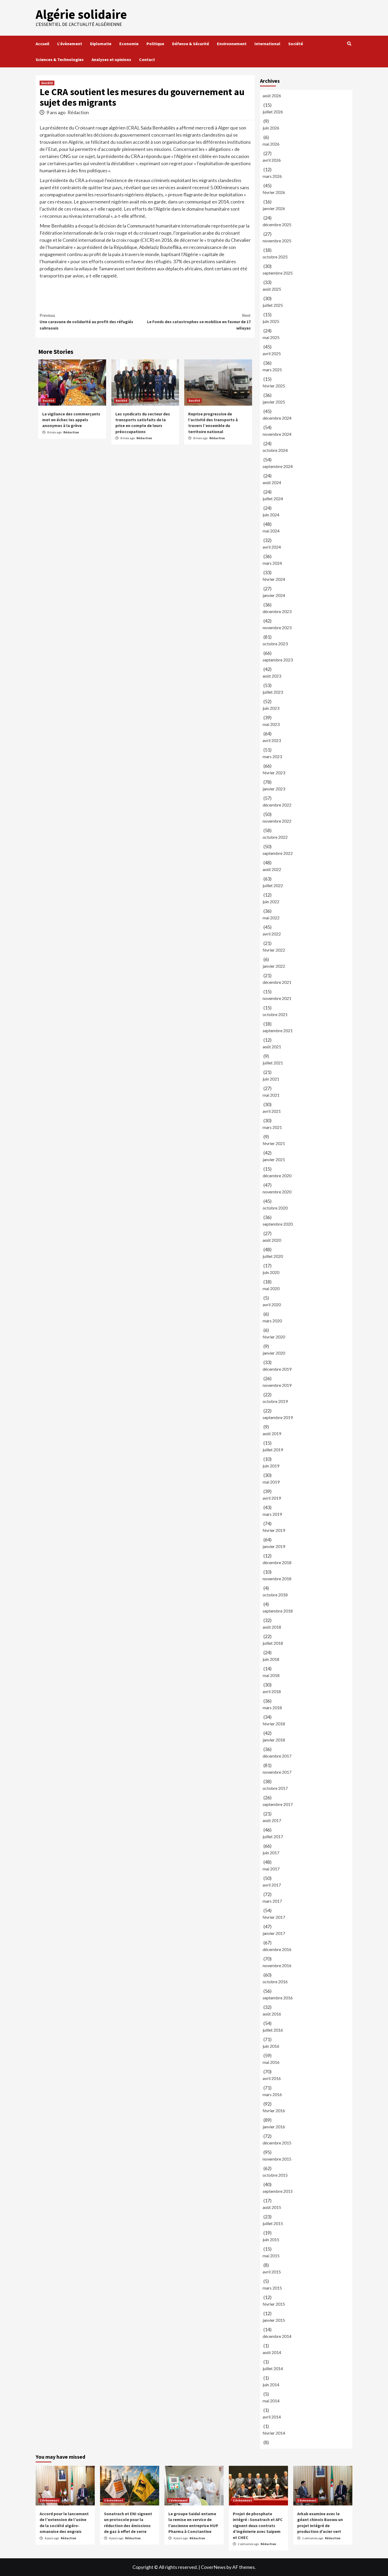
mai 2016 (271, 2062)
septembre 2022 (278, 853)
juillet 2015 (273, 2223)
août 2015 (272, 2207)
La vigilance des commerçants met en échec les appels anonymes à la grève (71, 420)
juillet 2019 (273, 1450)
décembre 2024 (277, 418)
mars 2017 (272, 1901)
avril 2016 (272, 2078)
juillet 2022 (273, 885)
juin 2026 (271, 128)
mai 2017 (271, 1869)
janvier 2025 (274, 402)
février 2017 (274, 1917)
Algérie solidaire (81, 14)
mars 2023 (272, 756)
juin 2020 (271, 1272)
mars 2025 (272, 370)
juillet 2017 (273, 1836)
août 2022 (272, 869)
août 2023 (272, 676)
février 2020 (274, 1337)
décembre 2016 (277, 1949)
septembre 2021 (278, 1030)
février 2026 (274, 192)
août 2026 (272, 96)
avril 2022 (272, 934)
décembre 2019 (277, 1369)
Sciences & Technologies (60, 59)
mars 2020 (272, 1321)
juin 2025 (271, 321)
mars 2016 (272, 2094)
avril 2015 (272, 2272)
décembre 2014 (277, 2336)
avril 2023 (272, 740)
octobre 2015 (275, 2175)
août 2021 (272, 1047)
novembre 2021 (277, 998)
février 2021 (274, 1143)
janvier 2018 (274, 1740)
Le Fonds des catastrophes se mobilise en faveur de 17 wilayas (199, 322)
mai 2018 (271, 1675)
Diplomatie (101, 44)
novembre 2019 (277, 1385)
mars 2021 (272, 1127)
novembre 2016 (277, 1965)
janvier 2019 (274, 1546)
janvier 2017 (274, 1933)
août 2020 (272, 1240)
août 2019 (272, 1433)
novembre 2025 (277, 241)
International (267, 44)
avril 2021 (272, 1111)
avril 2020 (272, 1305)
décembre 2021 (277, 982)
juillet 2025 (273, 305)
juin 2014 (271, 2385)
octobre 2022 (275, 837)
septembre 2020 (278, 1224)
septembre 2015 (278, 2191)
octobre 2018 (275, 1595)
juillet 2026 (273, 112)
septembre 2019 (278, 1417)
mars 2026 (272, 176)
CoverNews (213, 2567)
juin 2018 (271, 1659)
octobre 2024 (275, 450)
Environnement (232, 44)
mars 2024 (272, 563)
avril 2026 (272, 160)
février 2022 (274, 950)
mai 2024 (271, 531)
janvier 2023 (274, 789)
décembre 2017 (277, 1756)
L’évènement (70, 44)
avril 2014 (272, 2417)
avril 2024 (272, 547)
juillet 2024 (273, 499)
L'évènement (49, 2500)
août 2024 (272, 482)
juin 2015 (271, 2239)
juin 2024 (271, 515)
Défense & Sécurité (191, 44)
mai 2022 (271, 918)
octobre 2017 (275, 1788)
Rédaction (78, 112)
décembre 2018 (277, 1562)
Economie (129, 44)
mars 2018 (272, 1708)
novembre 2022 (277, 821)
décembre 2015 (277, 2143)
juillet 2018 (273, 1643)
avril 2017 (272, 1885)
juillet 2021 (273, 1063)
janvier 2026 (274, 208)
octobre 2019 (275, 1401)
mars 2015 (272, 2288)
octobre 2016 (275, 1982)
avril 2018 (272, 1691)
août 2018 (272, 1627)
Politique (155, 44)
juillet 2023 (273, 692)
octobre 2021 (275, 1014)
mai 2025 (271, 337)
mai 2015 (271, 2256)
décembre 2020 (277, 1176)
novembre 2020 (277, 1192)
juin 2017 (271, 1853)
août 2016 (272, 2014)
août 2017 (272, 1820)
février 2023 (274, 773)
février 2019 (274, 1530)
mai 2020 (271, 1288)
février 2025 (274, 386)
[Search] (349, 44)
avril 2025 (272, 353)
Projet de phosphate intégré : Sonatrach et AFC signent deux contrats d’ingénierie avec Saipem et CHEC (258, 2526)
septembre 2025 (278, 273)
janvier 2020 (274, 1353)
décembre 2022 (277, 805)
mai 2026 (271, 144)
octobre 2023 (275, 644)
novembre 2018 (277, 1579)
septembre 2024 (278, 466)
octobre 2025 (275, 257)
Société (296, 44)
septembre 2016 (278, 1998)
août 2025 (272, 289)
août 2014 (272, 2352)
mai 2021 (271, 1095)
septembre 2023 (278, 660)
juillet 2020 (273, 1256)
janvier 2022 (274, 966)
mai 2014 (271, 2401)
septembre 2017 (278, 1804)
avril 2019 (272, 1498)
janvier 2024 (274, 595)
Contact (147, 59)
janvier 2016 (274, 2127)
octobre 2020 (275, 1208)
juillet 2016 (273, 2030)
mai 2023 (271, 724)
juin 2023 (271, 708)
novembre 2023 (277, 627)
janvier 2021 (274, 1159)
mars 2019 (272, 1514)
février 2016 (274, 2111)
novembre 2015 (277, 2159)
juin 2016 (271, 2046)
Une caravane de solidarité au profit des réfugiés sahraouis (86, 322)
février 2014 (274, 2433)
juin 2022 (271, 902)
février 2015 (274, 2304)
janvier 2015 (274, 2320)
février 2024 (274, 579)
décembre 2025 (277, 224)
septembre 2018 (278, 1611)
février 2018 (274, 1724)
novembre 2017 (277, 1772)
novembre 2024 (277, 434)
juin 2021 (271, 1079)
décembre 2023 (277, 611)
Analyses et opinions (111, 59)
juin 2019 (271, 1466)
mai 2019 (271, 1482)
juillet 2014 (273, 2368)
